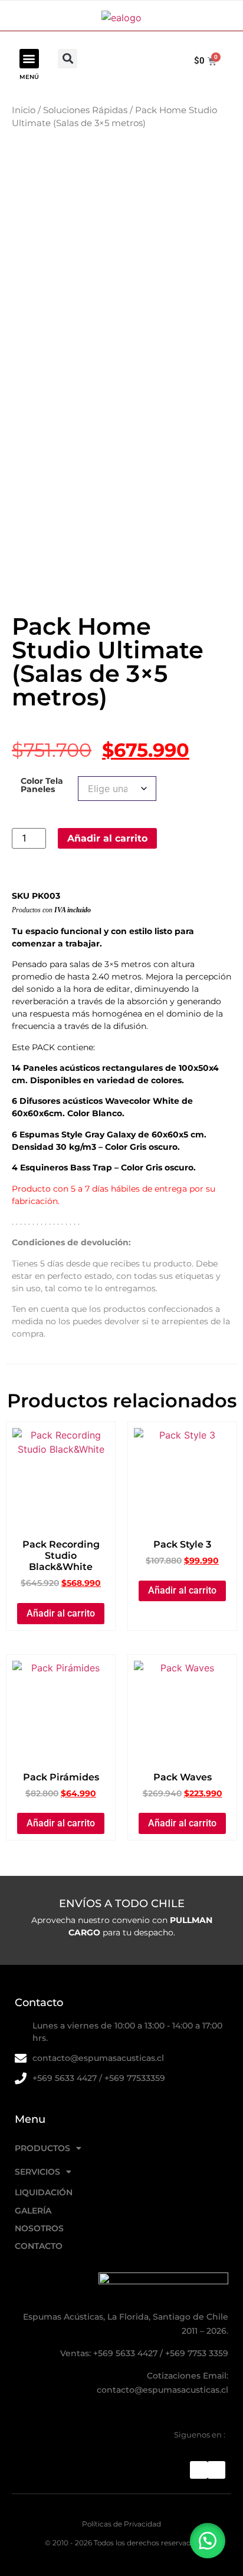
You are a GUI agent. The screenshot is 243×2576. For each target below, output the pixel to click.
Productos (42, 2148)
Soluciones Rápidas (85, 110)
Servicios (37, 2172)
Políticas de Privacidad (121, 2524)
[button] (29, 59)
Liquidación (44, 2192)
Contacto (39, 2246)
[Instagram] (216, 2470)
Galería (33, 2211)
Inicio (24, 110)
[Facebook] (199, 2470)
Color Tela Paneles (42, 785)
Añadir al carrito (107, 838)
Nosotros (39, 2228)
